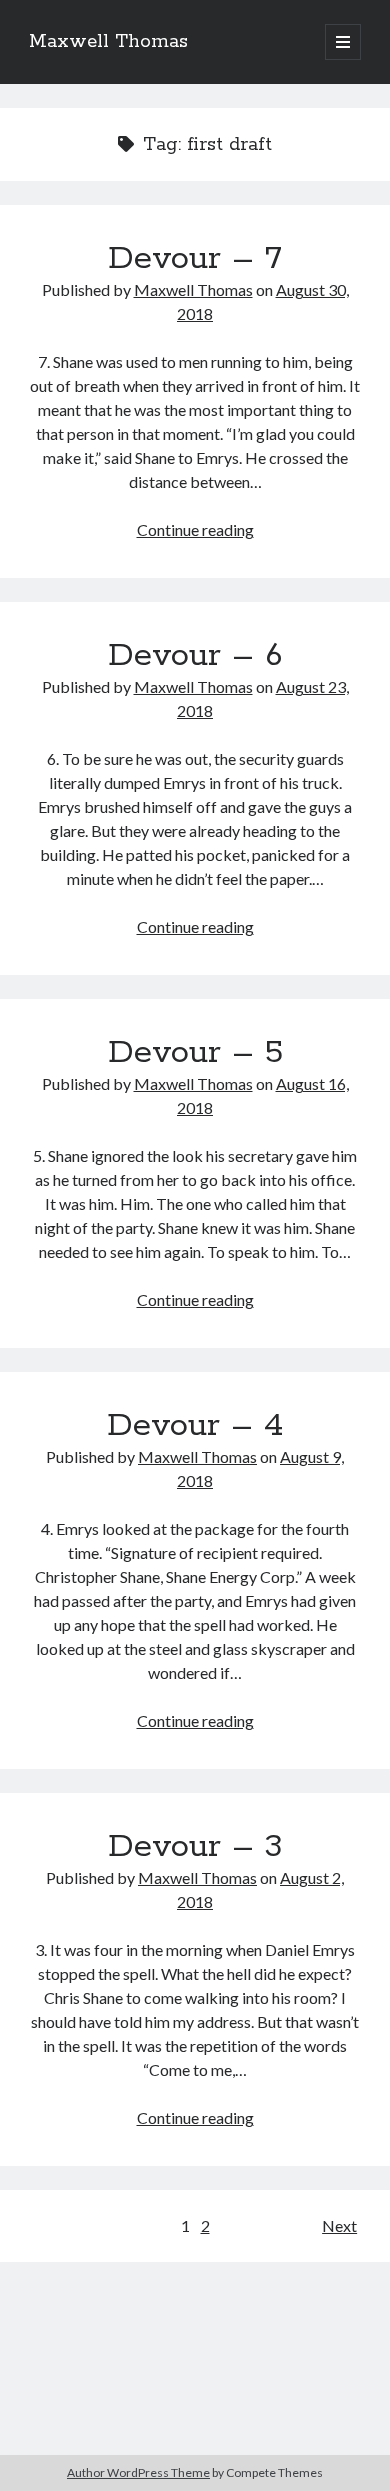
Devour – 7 (195, 259)
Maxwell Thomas (108, 42)
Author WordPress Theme (138, 2472)
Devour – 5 (195, 1053)
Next (339, 2225)
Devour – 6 (195, 656)
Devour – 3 (195, 1847)
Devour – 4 (195, 1426)
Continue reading (195, 529)
